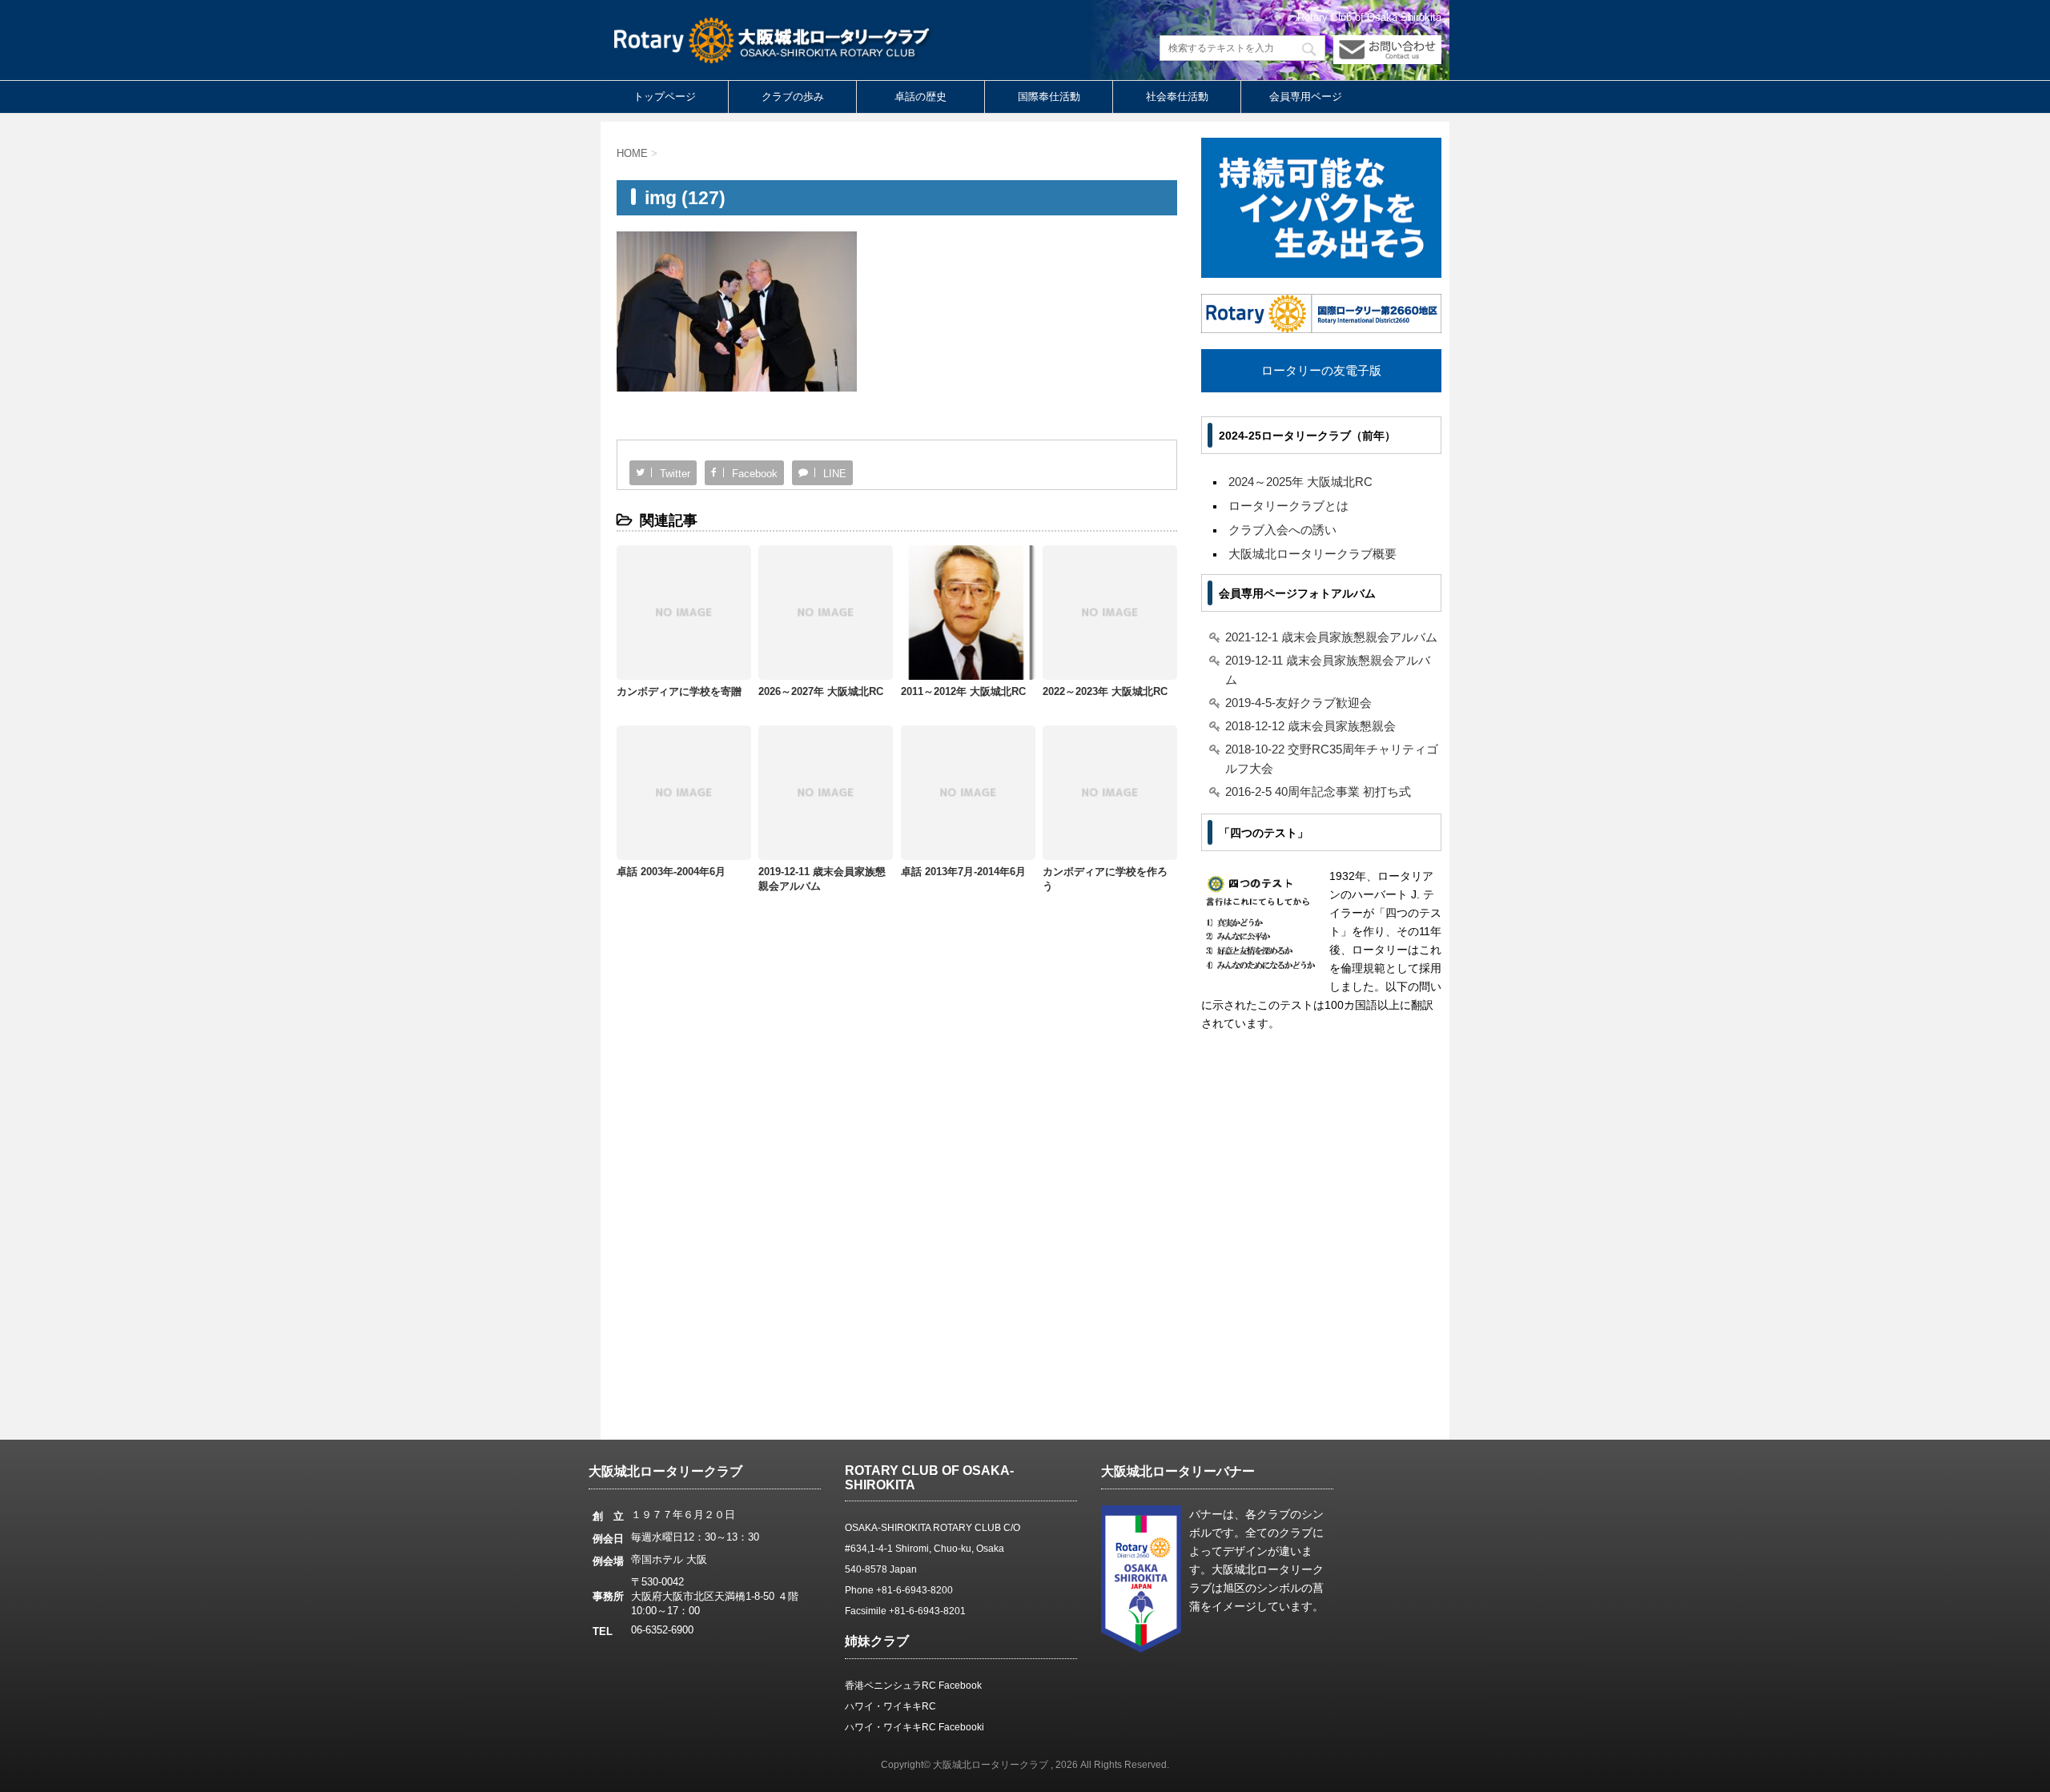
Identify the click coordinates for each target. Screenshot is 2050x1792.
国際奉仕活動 (1049, 96)
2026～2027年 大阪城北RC (821, 691)
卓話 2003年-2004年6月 (671, 872)
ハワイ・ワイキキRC (890, 1706)
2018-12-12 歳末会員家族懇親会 (1310, 726)
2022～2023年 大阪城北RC (1105, 691)
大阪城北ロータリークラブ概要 (1312, 554)
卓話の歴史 (920, 96)
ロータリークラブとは (1288, 506)
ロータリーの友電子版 (1321, 370)
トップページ (665, 96)
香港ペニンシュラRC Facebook (913, 1686)
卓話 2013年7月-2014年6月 (963, 872)
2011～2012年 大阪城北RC (963, 691)
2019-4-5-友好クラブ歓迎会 (1298, 703)
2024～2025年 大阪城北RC (1300, 482)
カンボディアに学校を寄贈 (679, 691)
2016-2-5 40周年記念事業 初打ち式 (1318, 792)
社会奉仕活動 (1177, 96)
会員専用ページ (1306, 96)
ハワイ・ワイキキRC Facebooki (914, 1727)
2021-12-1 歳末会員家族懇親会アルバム (1331, 637)
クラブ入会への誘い (1282, 530)
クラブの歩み (793, 96)
